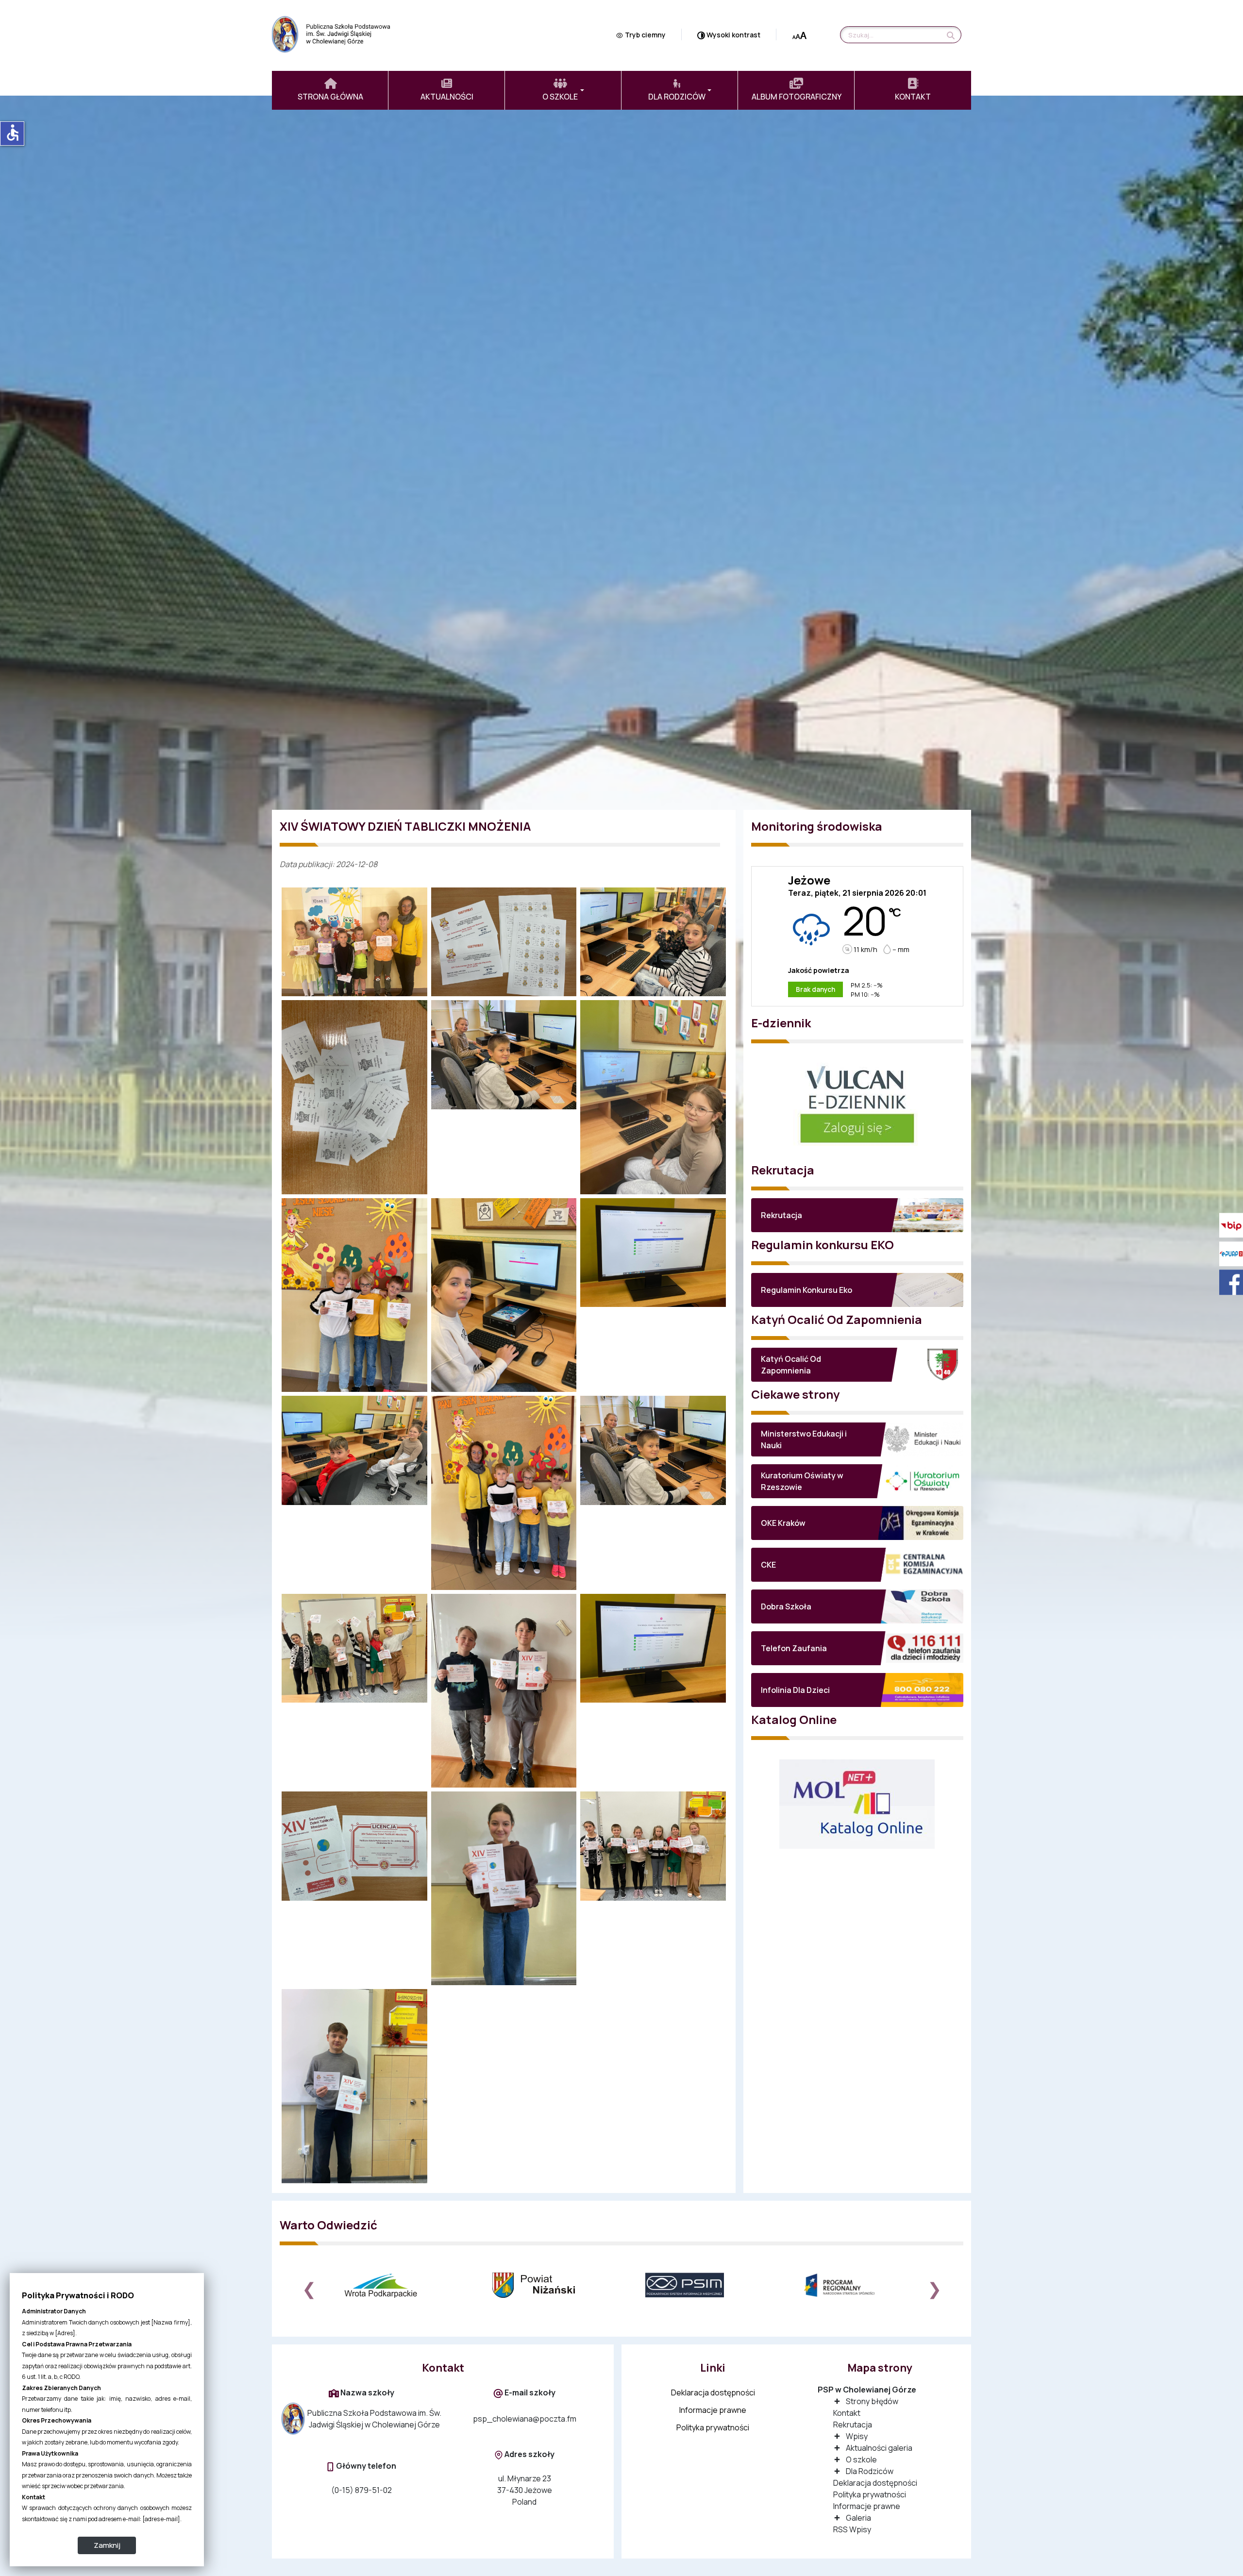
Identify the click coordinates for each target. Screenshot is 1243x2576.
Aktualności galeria (879, 2448)
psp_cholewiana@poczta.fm (525, 2419)
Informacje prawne (713, 2410)
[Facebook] (1228, 1282)
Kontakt (847, 2413)
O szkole (861, 2459)
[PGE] (851, 2285)
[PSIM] (546, 2285)
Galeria (858, 2518)
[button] (563, 90)
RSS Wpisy (852, 2529)
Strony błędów (872, 2401)
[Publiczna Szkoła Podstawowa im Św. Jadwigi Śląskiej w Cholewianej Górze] (335, 33)
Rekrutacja (853, 2425)
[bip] (1228, 1225)
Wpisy (857, 2436)
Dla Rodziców (870, 2471)
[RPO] (698, 2285)
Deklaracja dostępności (713, 2392)
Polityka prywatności (713, 2427)
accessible (13, 133)
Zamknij (107, 2545)
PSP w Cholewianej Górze (867, 2390)
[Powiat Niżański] (393, 2285)
